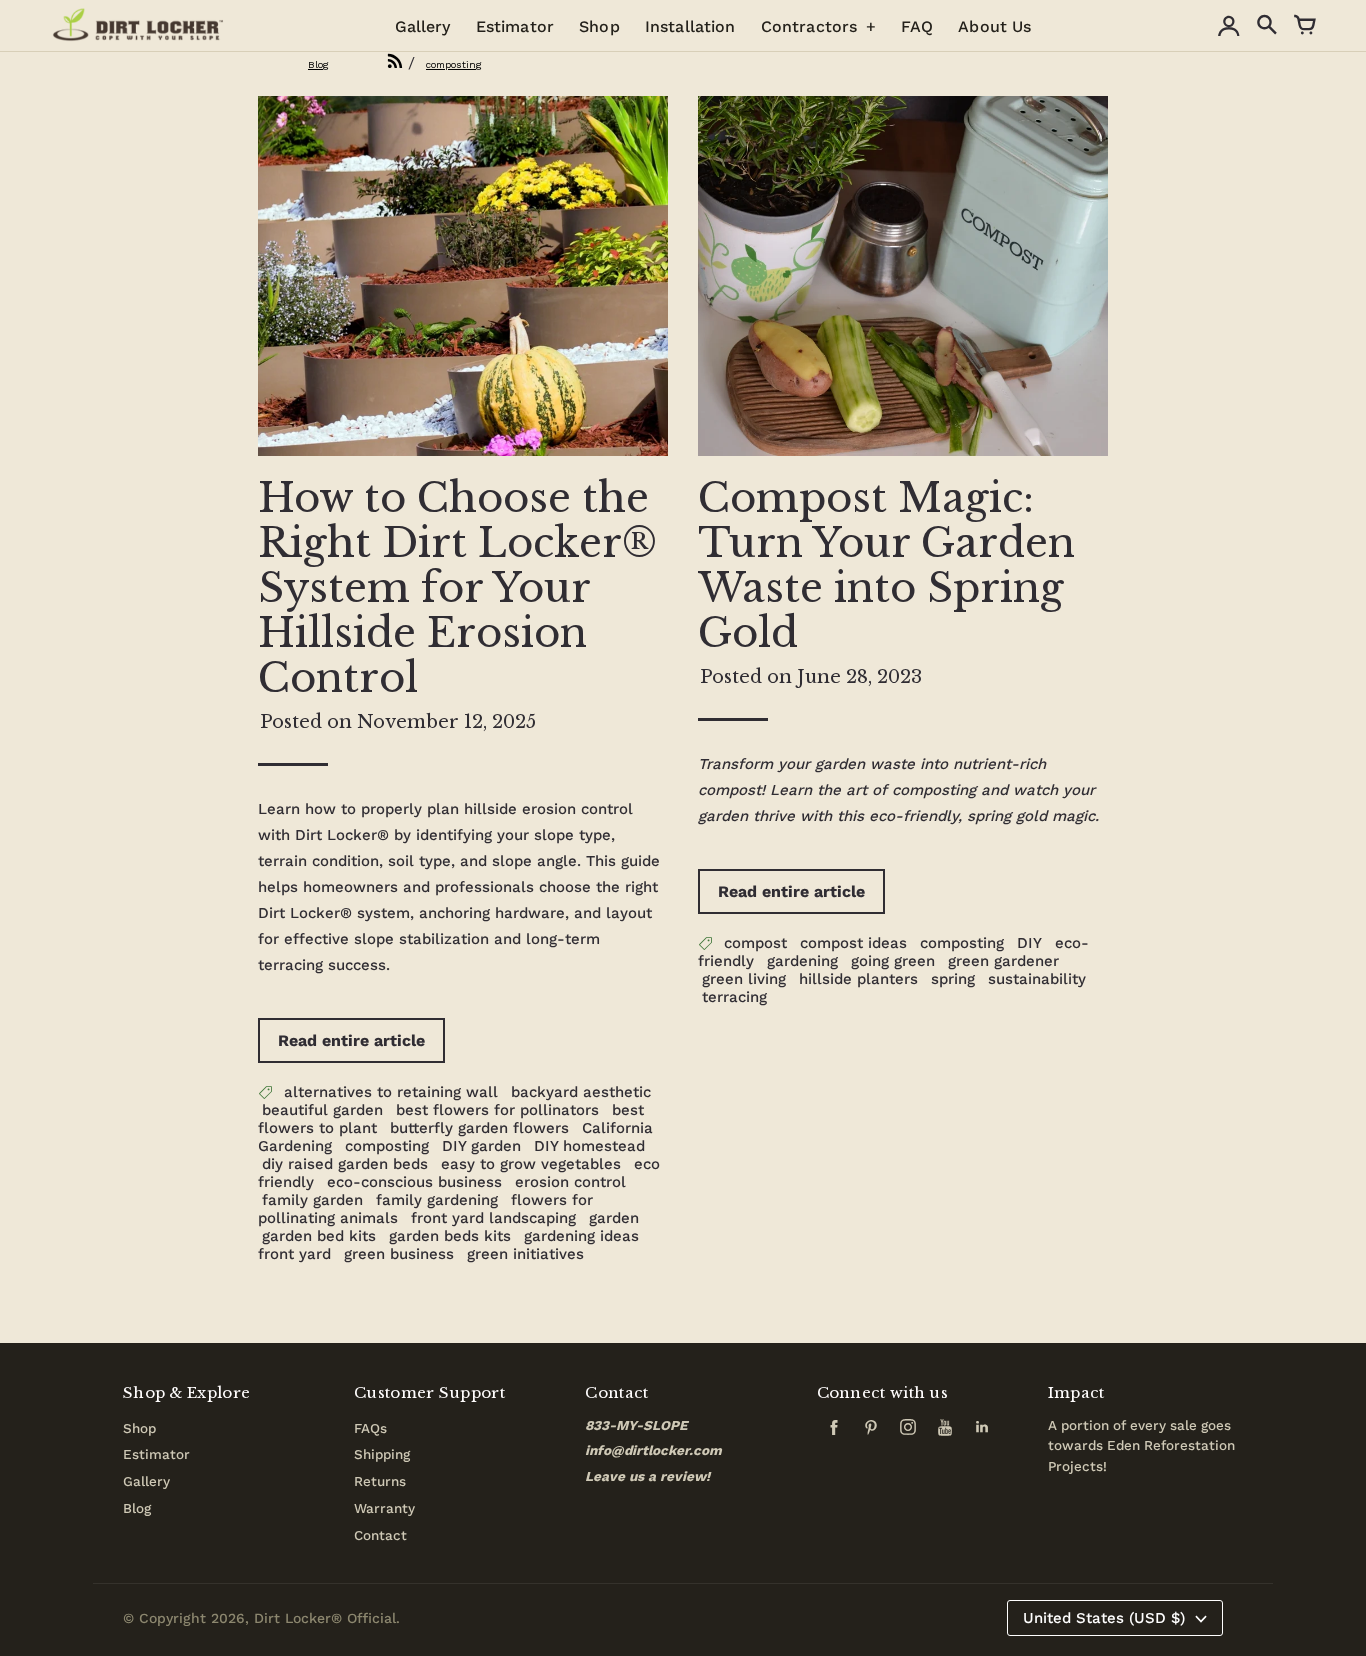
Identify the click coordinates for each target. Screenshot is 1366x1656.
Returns (380, 1481)
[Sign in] (1229, 26)
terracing (734, 997)
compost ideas (853, 943)
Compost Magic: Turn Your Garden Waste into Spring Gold (886, 565)
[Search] (1267, 26)
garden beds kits (450, 1236)
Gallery (146, 1481)
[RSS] (371, 62)
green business (399, 1254)
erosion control (570, 1182)
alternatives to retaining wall (391, 1092)
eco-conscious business (414, 1182)
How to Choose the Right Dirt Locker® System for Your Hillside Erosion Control (457, 588)
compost (755, 943)
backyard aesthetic (581, 1092)
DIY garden (481, 1146)
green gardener (1003, 961)
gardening (802, 961)
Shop (139, 1428)
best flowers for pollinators (497, 1110)
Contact (380, 1535)
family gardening (437, 1200)
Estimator (156, 1454)
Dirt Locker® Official (325, 1618)
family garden (312, 1200)
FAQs (370, 1428)
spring (953, 979)
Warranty (384, 1508)
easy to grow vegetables (531, 1164)
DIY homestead (589, 1146)
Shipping (382, 1454)
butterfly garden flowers (479, 1128)
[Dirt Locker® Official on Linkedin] (982, 1433)
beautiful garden (322, 1110)
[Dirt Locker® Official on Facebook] (838, 1433)
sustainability (1037, 979)
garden (614, 1218)
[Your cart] (1305, 26)
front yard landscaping (493, 1218)
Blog (137, 1508)
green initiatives (525, 1254)
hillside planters (858, 979)
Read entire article (351, 1040)
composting (387, 1146)
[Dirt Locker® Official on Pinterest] (875, 1433)
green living (744, 979)
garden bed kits (319, 1236)
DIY (1029, 943)
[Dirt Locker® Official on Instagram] (912, 1433)
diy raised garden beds (345, 1164)
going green (893, 961)
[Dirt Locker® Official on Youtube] (949, 1433)
